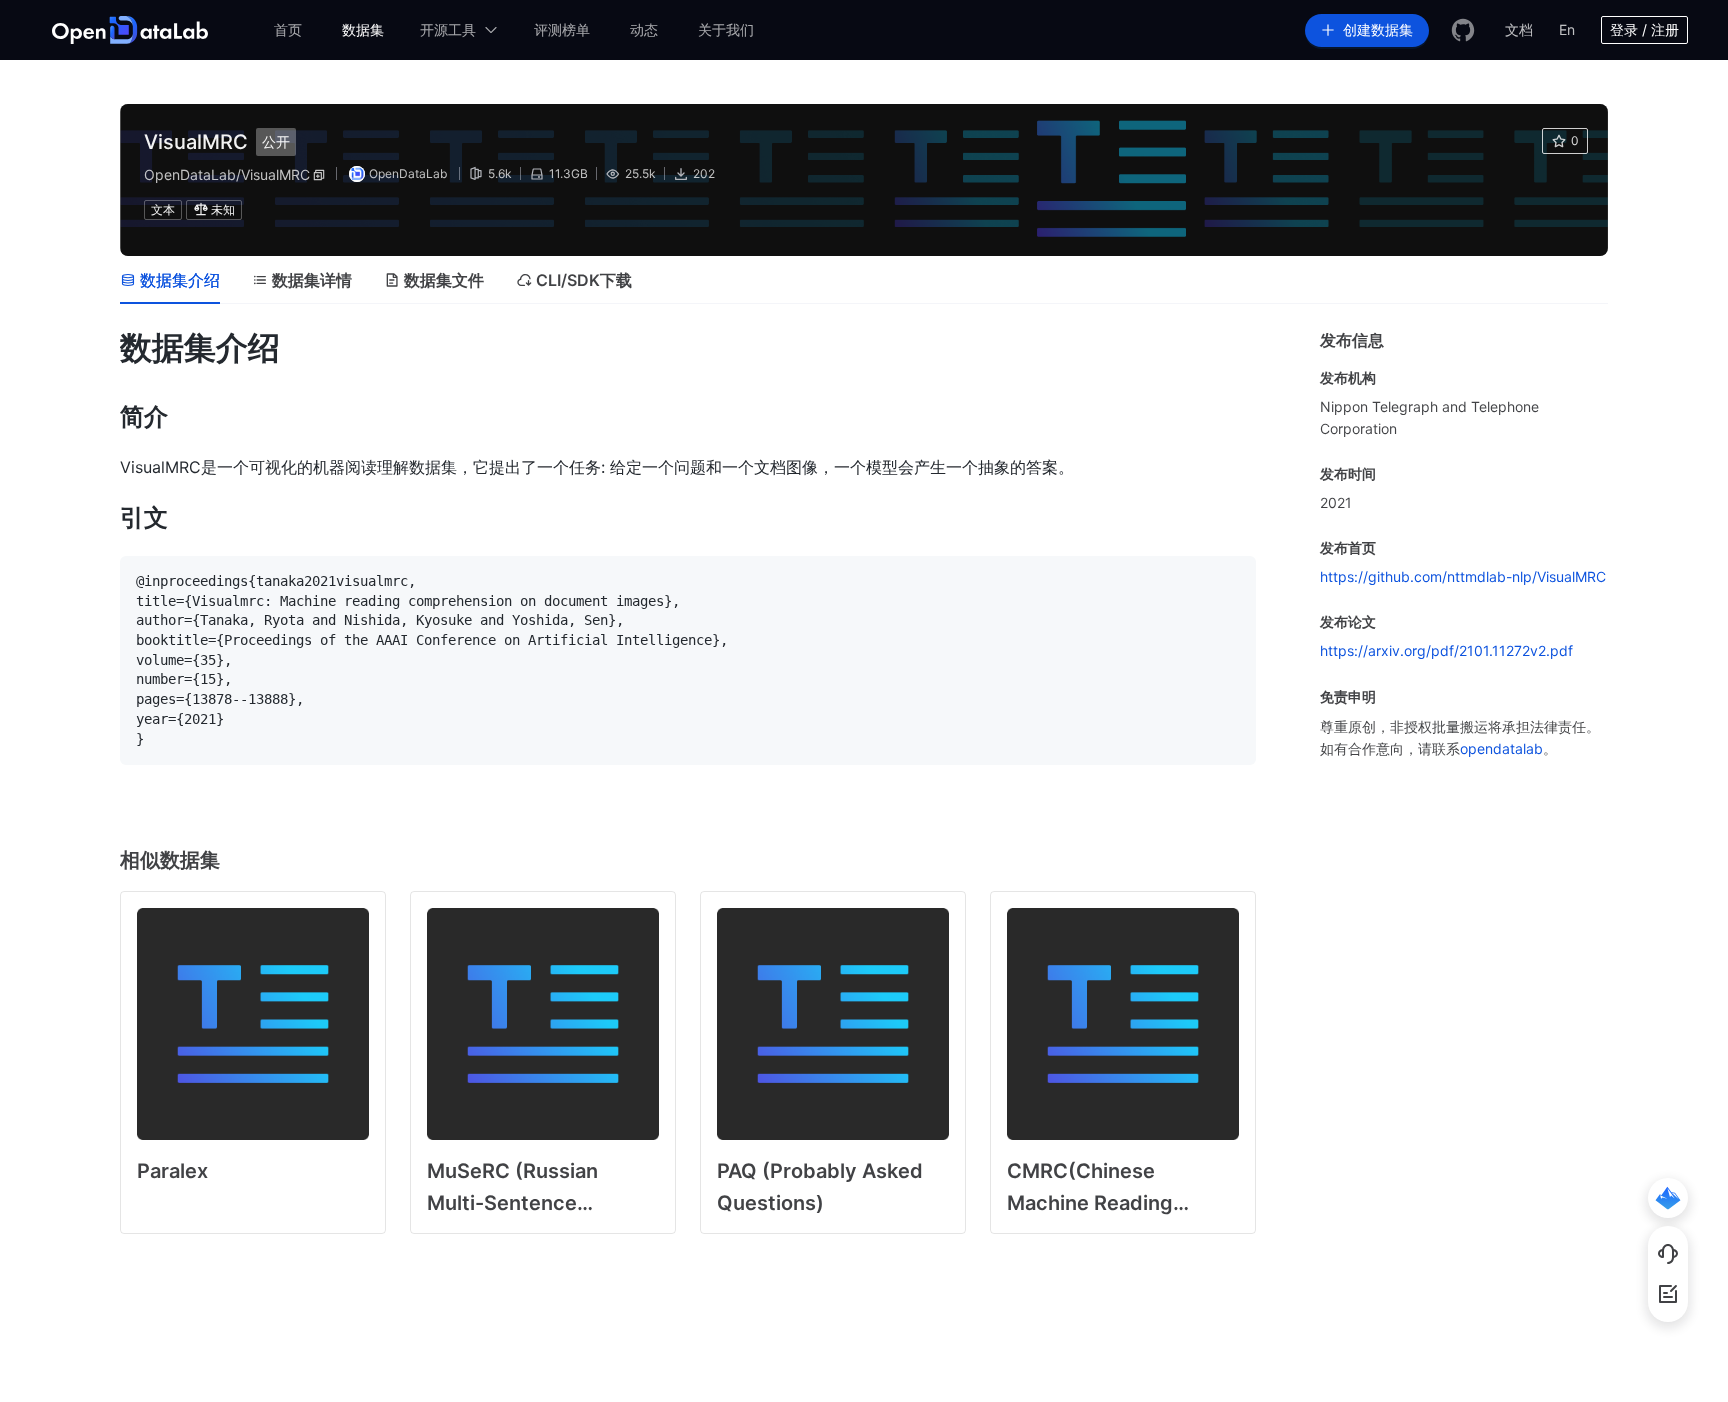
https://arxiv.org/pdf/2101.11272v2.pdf (1446, 650)
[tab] (170, 280)
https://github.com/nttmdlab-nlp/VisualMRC (1463, 576)
